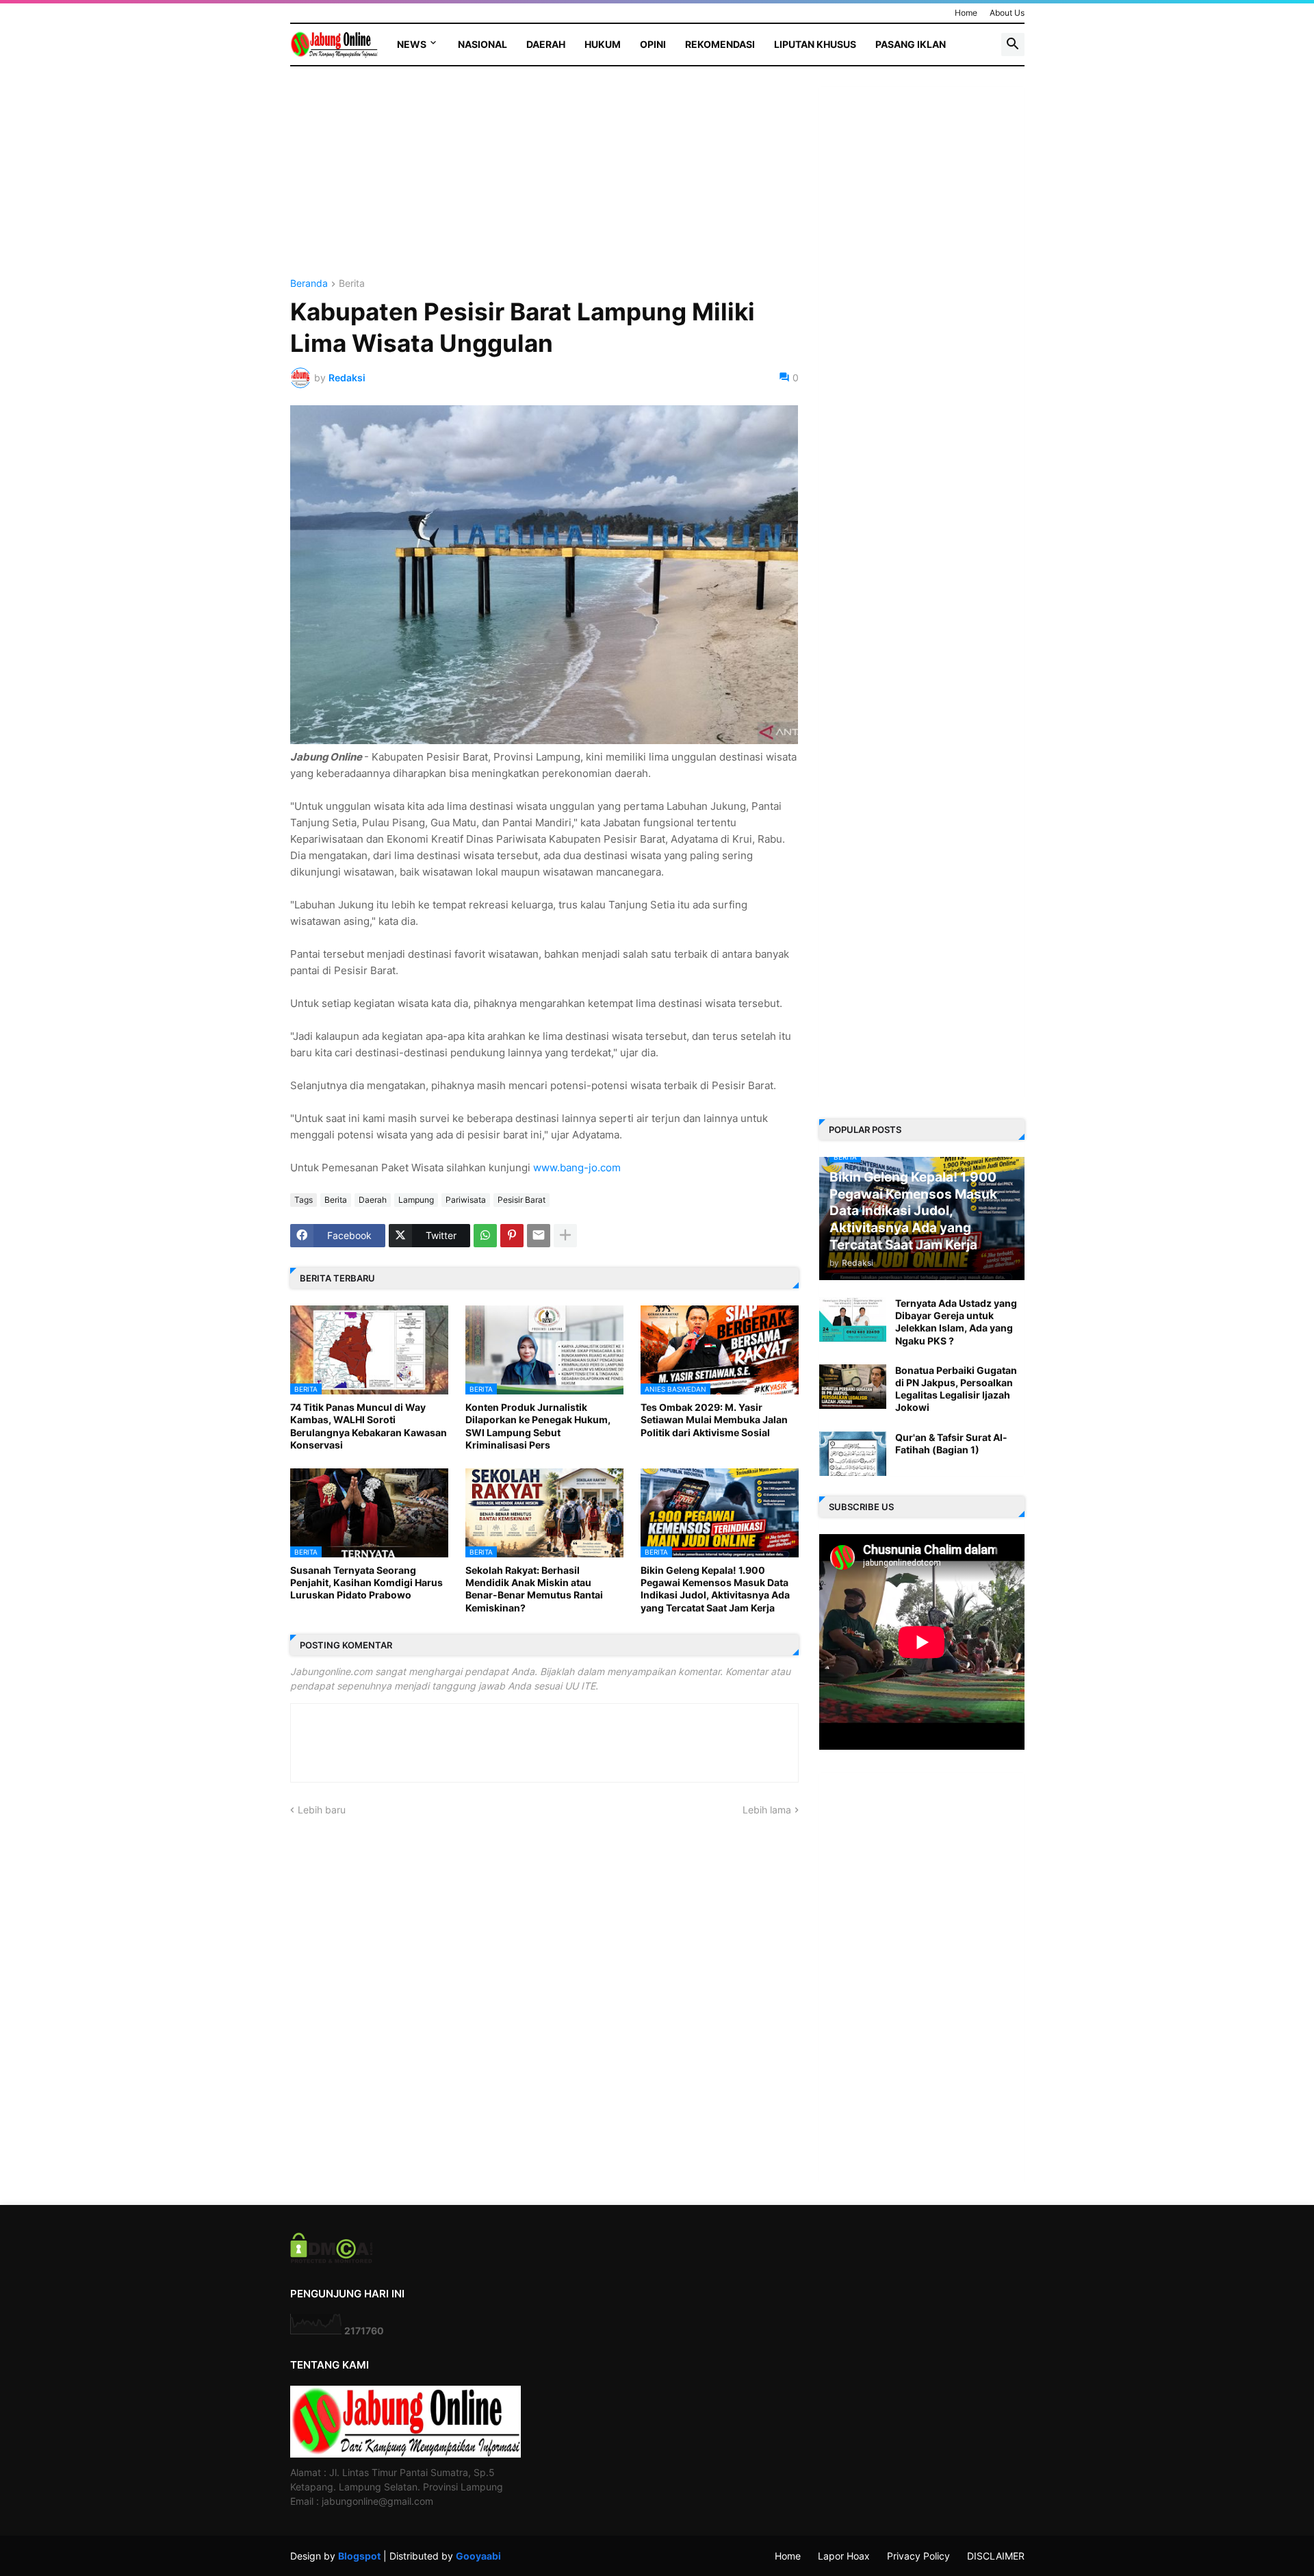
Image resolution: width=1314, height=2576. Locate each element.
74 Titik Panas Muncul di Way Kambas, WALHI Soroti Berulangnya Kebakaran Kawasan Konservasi (369, 1426)
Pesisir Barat (521, 1200)
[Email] (539, 1236)
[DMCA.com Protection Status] (332, 2259)
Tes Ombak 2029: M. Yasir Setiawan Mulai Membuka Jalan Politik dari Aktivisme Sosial (714, 1419)
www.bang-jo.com (577, 1168)
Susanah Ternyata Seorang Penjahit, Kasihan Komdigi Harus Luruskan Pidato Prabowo (366, 1582)
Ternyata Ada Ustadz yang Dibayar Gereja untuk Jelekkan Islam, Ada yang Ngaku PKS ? (956, 1322)
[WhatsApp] (485, 1236)
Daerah (546, 44)
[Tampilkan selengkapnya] (565, 1236)
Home (966, 13)
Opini (653, 44)
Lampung (416, 1200)
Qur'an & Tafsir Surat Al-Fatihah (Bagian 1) (951, 1443)
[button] (1013, 44)
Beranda (309, 284)
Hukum (603, 44)
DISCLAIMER (996, 2556)
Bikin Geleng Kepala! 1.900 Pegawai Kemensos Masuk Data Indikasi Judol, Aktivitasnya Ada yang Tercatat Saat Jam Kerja (715, 1589)
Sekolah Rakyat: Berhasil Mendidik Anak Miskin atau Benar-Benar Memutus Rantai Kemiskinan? (534, 1589)
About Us (1007, 13)
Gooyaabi (478, 2556)
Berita (352, 284)
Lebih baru (322, 1810)
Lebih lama (767, 1810)
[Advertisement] (544, 183)
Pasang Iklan (911, 44)
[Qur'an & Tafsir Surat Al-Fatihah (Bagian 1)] (853, 1454)
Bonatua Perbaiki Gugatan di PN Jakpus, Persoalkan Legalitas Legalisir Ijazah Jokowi (956, 1389)
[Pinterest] (512, 1236)
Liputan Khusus (815, 44)
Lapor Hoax (844, 2556)
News (412, 44)
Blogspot (359, 2556)
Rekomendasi (720, 44)
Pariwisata (466, 1200)
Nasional (482, 44)
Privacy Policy (918, 2556)
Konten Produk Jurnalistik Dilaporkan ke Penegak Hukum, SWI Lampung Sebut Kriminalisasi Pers (538, 1426)
